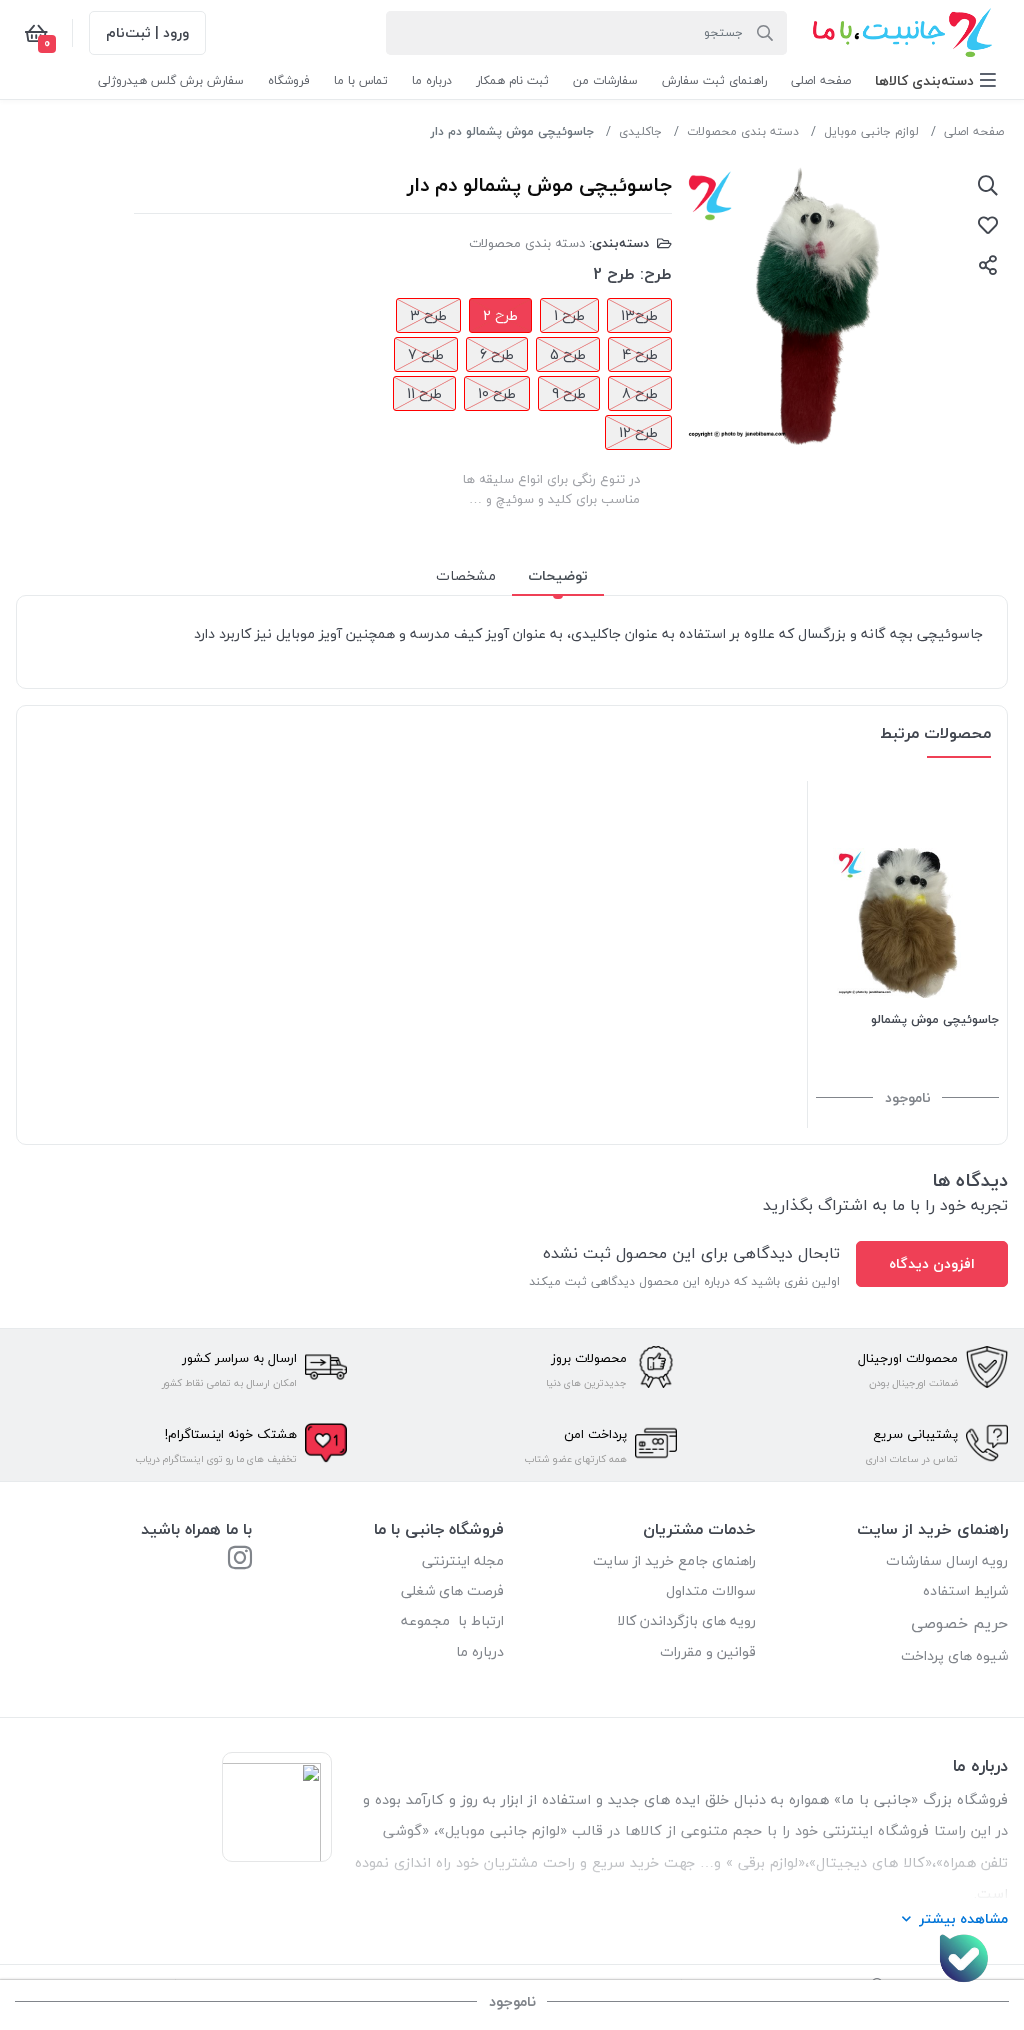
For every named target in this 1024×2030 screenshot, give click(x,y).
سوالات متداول (711, 1590)
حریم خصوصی (959, 1623)
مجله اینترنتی (463, 1560)
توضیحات (558, 575)
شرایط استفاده (963, 1590)
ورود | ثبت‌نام (147, 32)
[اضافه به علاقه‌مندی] (988, 225)
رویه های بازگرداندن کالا (686, 1620)
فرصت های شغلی (452, 1590)
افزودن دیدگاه (932, 1263)
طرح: (656, 274)
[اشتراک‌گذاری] (988, 265)
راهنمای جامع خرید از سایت (674, 1560)
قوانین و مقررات (708, 1651)
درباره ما (480, 1651)
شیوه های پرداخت (954, 1655)
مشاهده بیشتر (963, 1918)
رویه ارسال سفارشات (947, 1560)
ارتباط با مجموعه (452, 1620)
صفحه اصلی (974, 131)
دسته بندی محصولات (743, 131)
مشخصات (466, 575)
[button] (935, 80)
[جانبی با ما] (240, 1559)
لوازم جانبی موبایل (871, 131)
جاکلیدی (640, 131)
